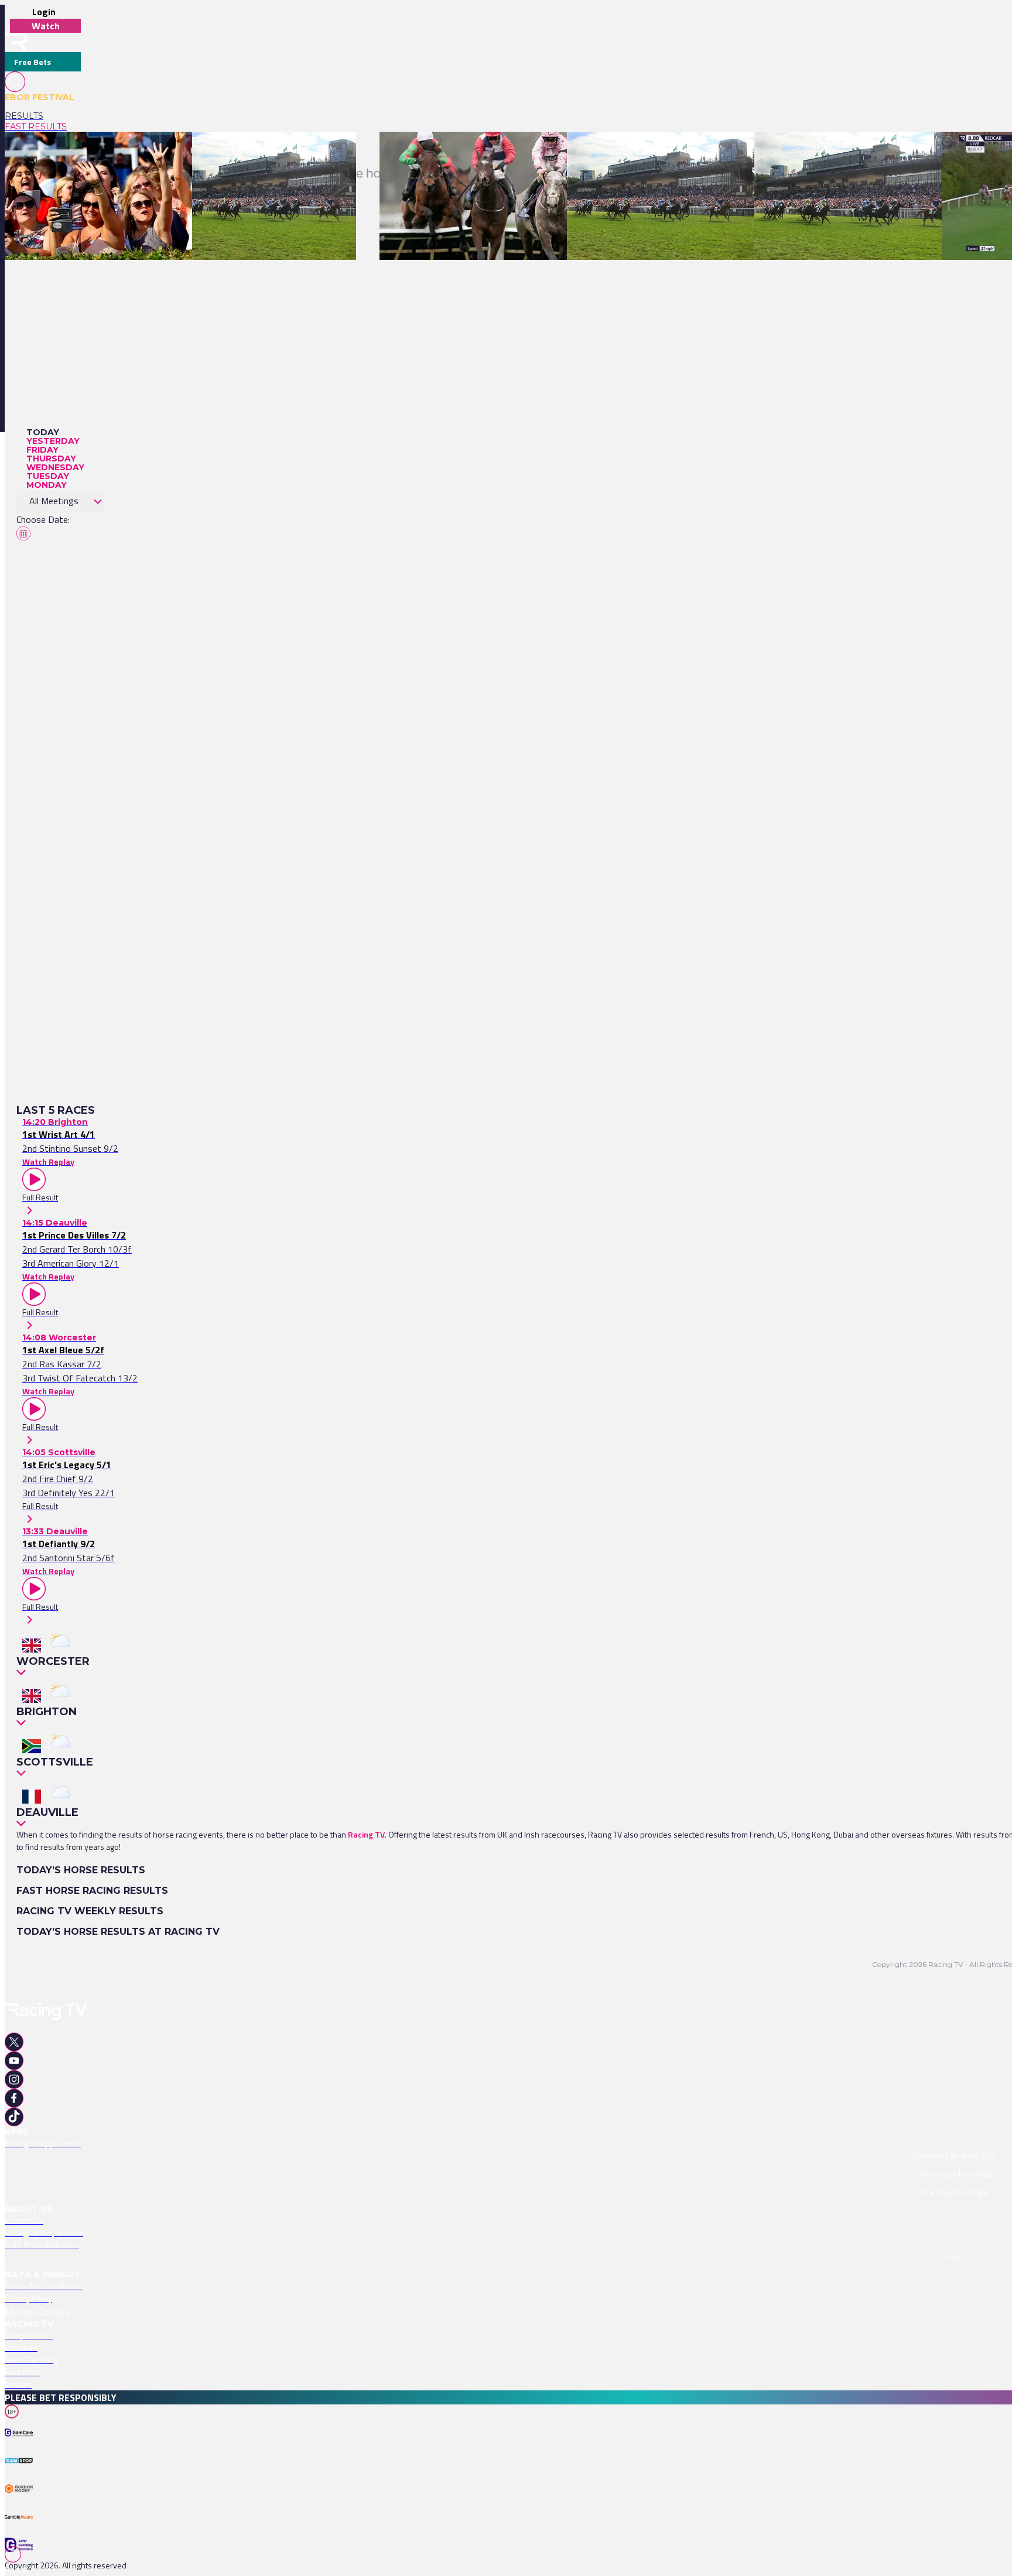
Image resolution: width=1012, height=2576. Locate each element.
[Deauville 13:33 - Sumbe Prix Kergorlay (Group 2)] (658, 152)
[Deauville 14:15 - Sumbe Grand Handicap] (268, 152)
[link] (43, 116)
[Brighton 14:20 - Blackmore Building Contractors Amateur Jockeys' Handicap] (149, 152)
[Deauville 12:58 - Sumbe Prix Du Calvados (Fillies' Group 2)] (863, 152)
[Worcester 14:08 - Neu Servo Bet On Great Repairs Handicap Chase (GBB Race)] (527, 152)
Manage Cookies (37, 2311)
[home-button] (16, 42)
